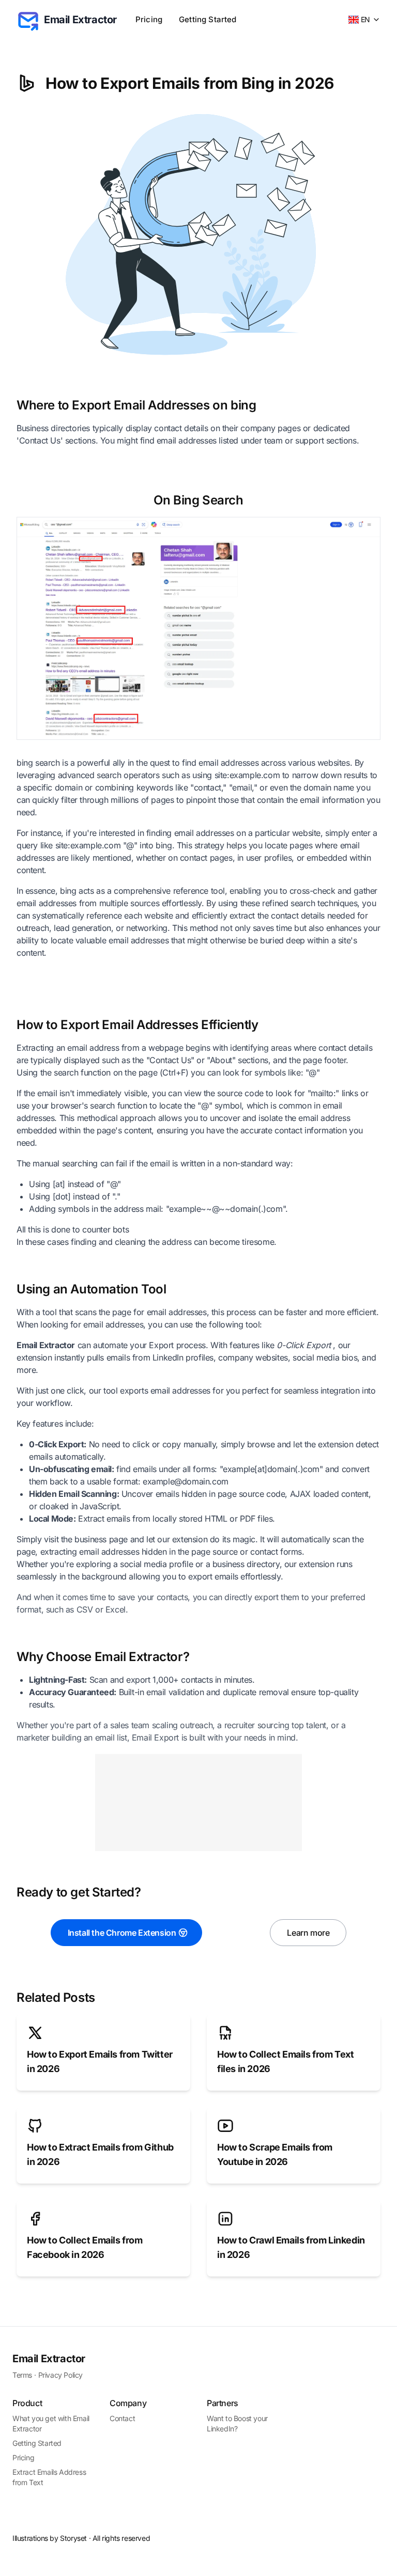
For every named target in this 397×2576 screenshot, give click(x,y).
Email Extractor (49, 2359)
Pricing (149, 19)
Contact (122, 2418)
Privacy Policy (60, 2375)
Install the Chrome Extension (122, 1933)
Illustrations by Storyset (50, 2538)
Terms (22, 2375)
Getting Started (208, 19)
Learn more (308, 1933)
